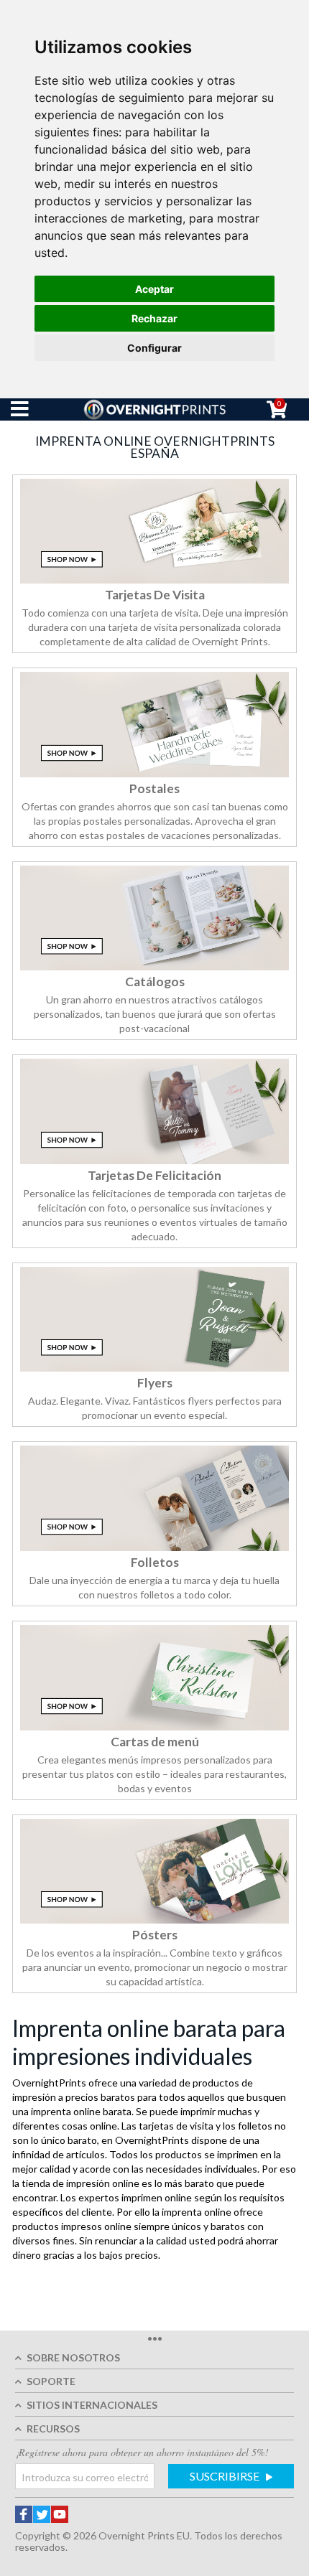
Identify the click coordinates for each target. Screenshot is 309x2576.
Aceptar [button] (154, 289)
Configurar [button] (154, 348)
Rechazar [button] (154, 318)
